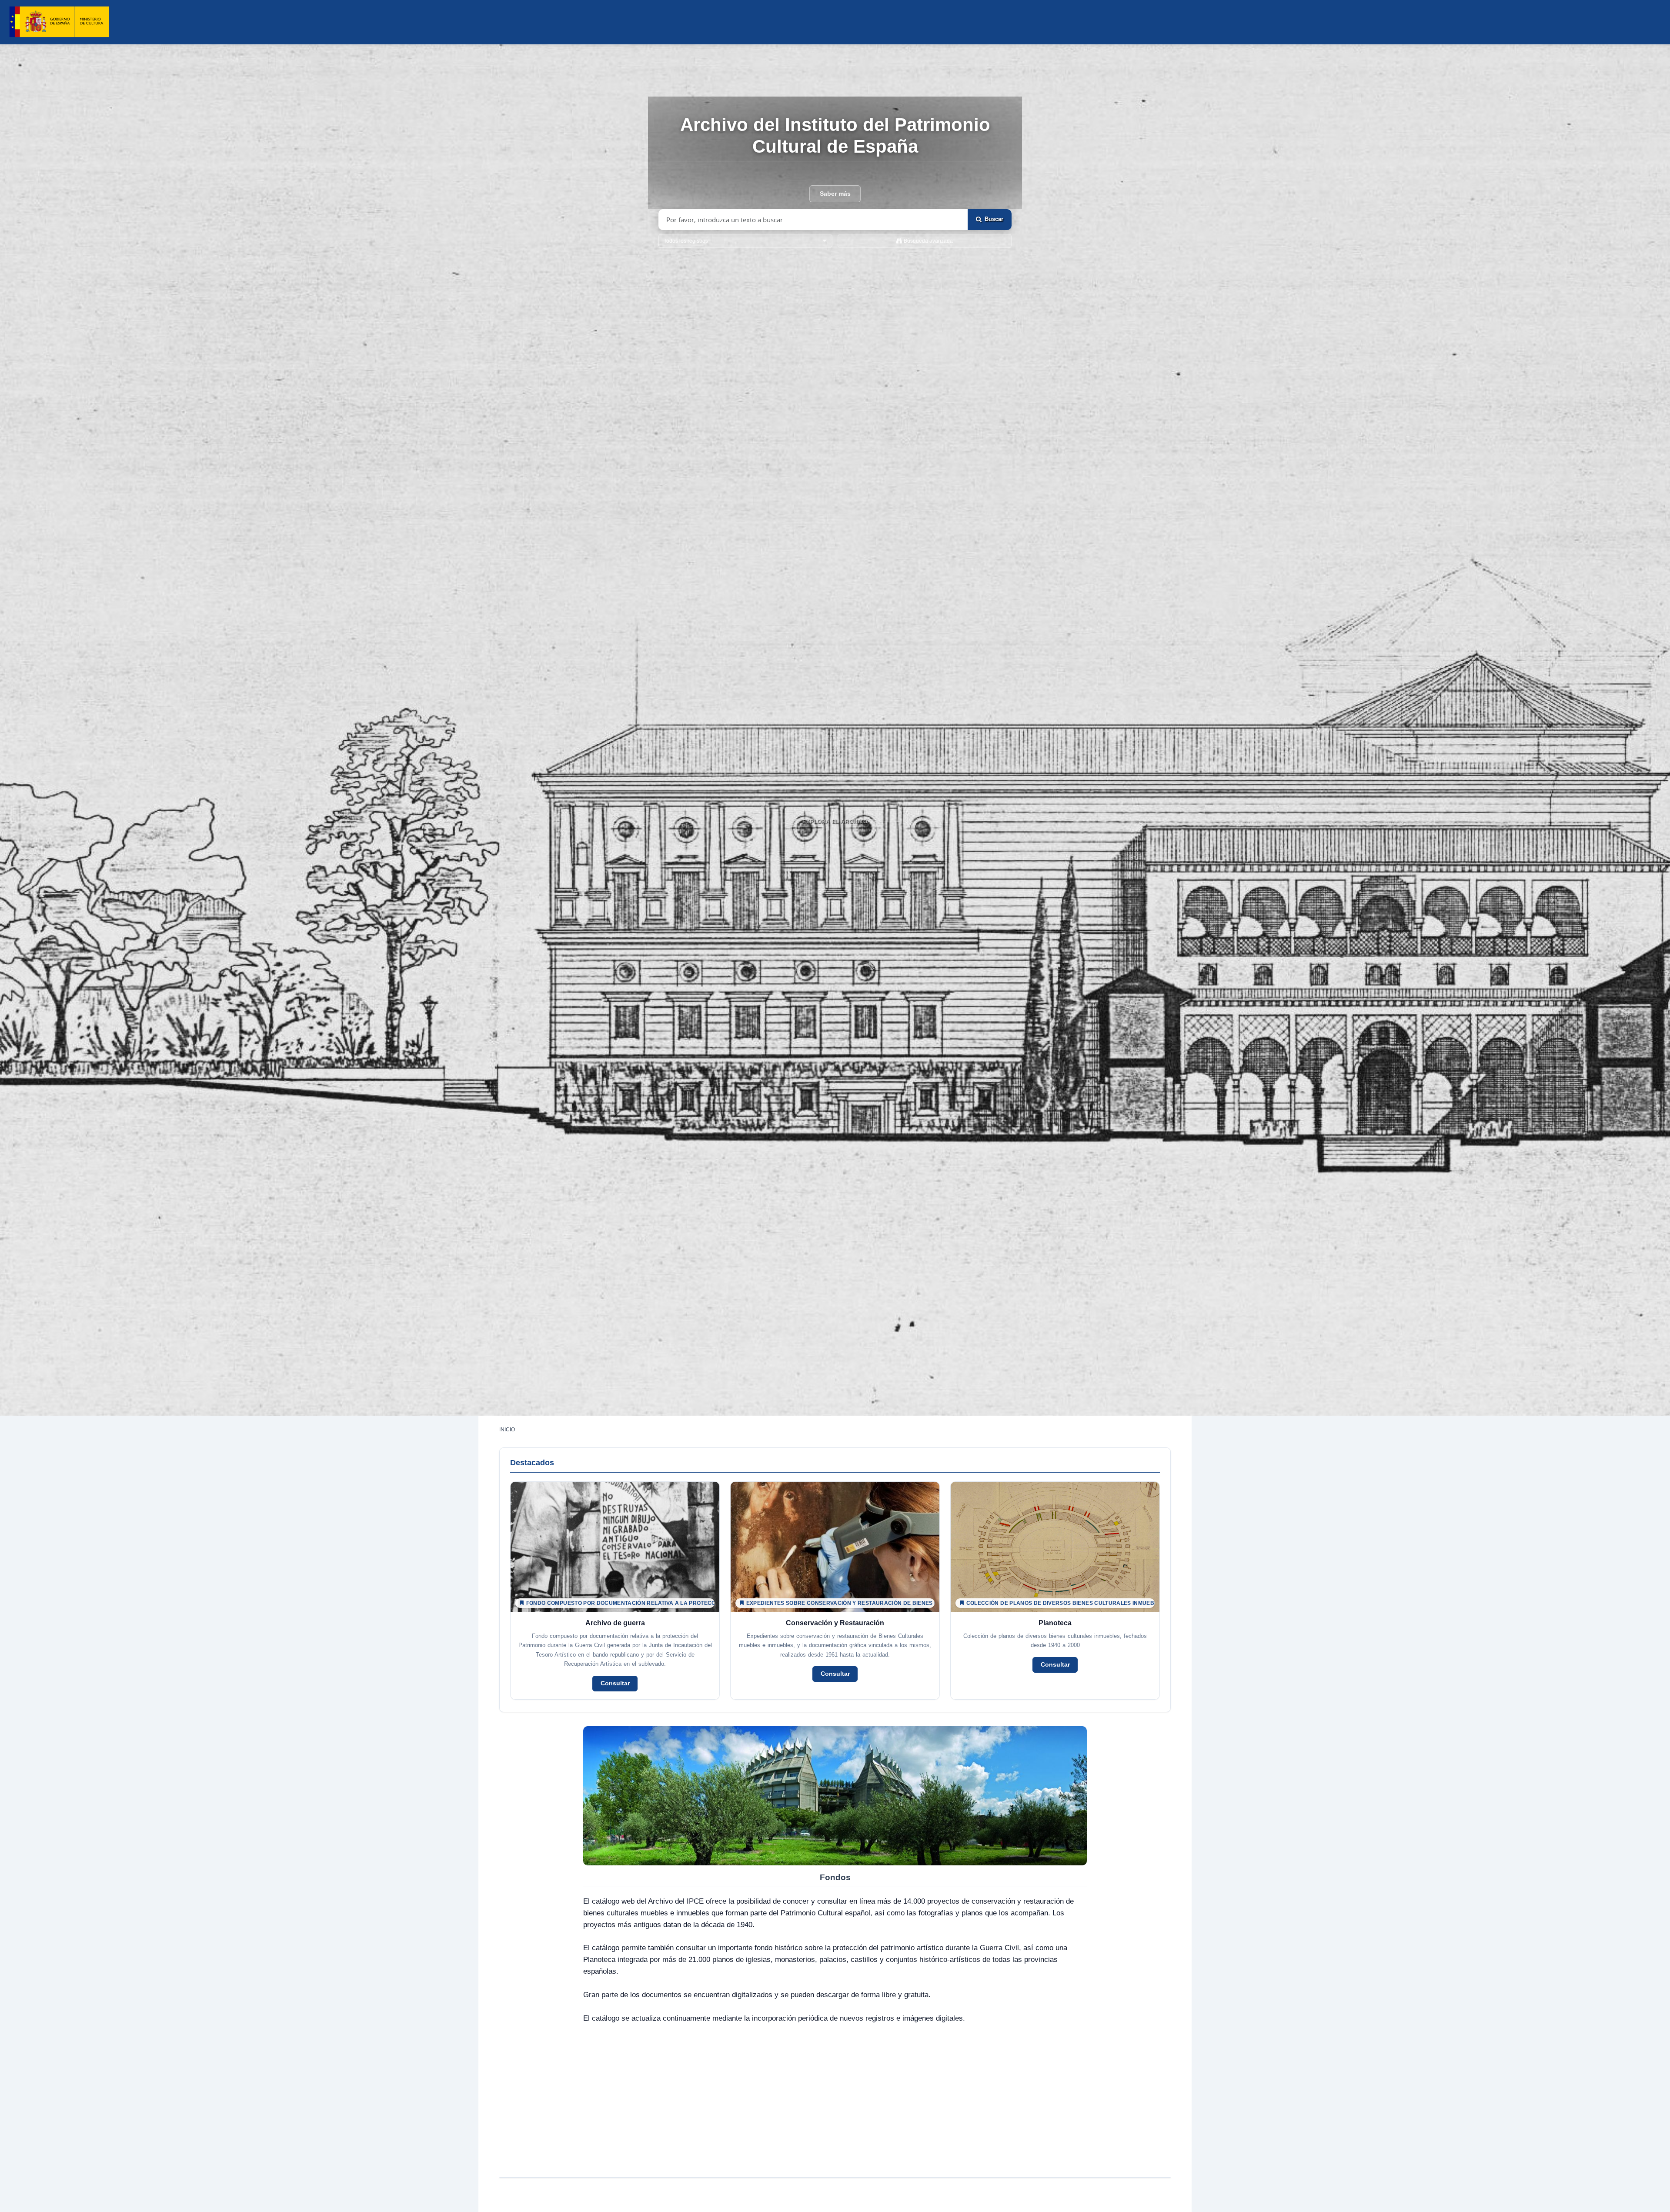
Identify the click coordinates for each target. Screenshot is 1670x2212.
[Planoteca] (1055, 1591)
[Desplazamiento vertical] (835, 843)
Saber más (835, 194)
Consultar (615, 1683)
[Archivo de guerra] (615, 1591)
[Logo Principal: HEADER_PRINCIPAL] (59, 22)
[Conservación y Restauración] (835, 1591)
